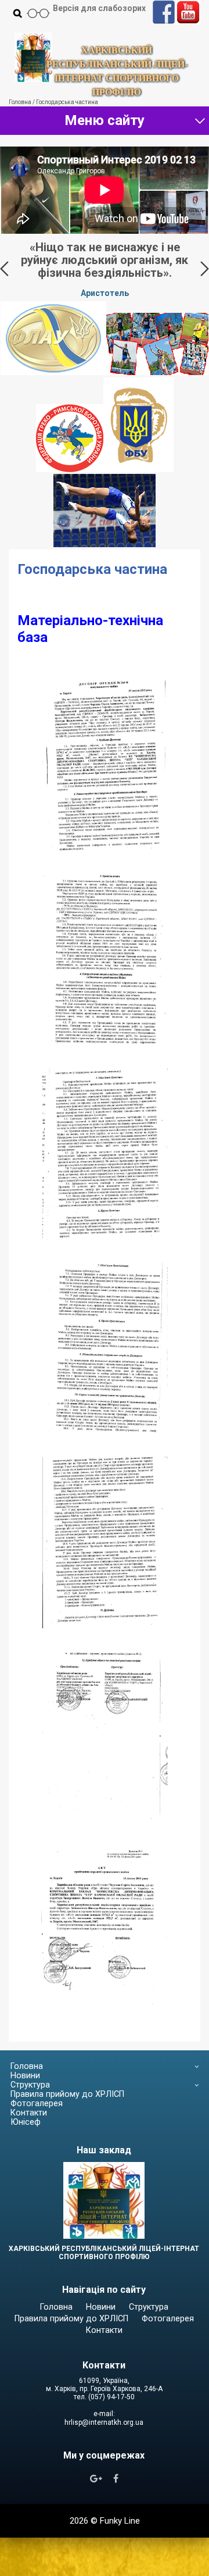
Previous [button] (4, 269)
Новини (25, 2076)
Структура (30, 2085)
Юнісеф (26, 2122)
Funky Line (120, 2521)
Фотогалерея (37, 2104)
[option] (105, 269)
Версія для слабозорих (99, 8)
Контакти (29, 2113)
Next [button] (205, 269)
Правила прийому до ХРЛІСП (67, 2094)
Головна (27, 2066)
